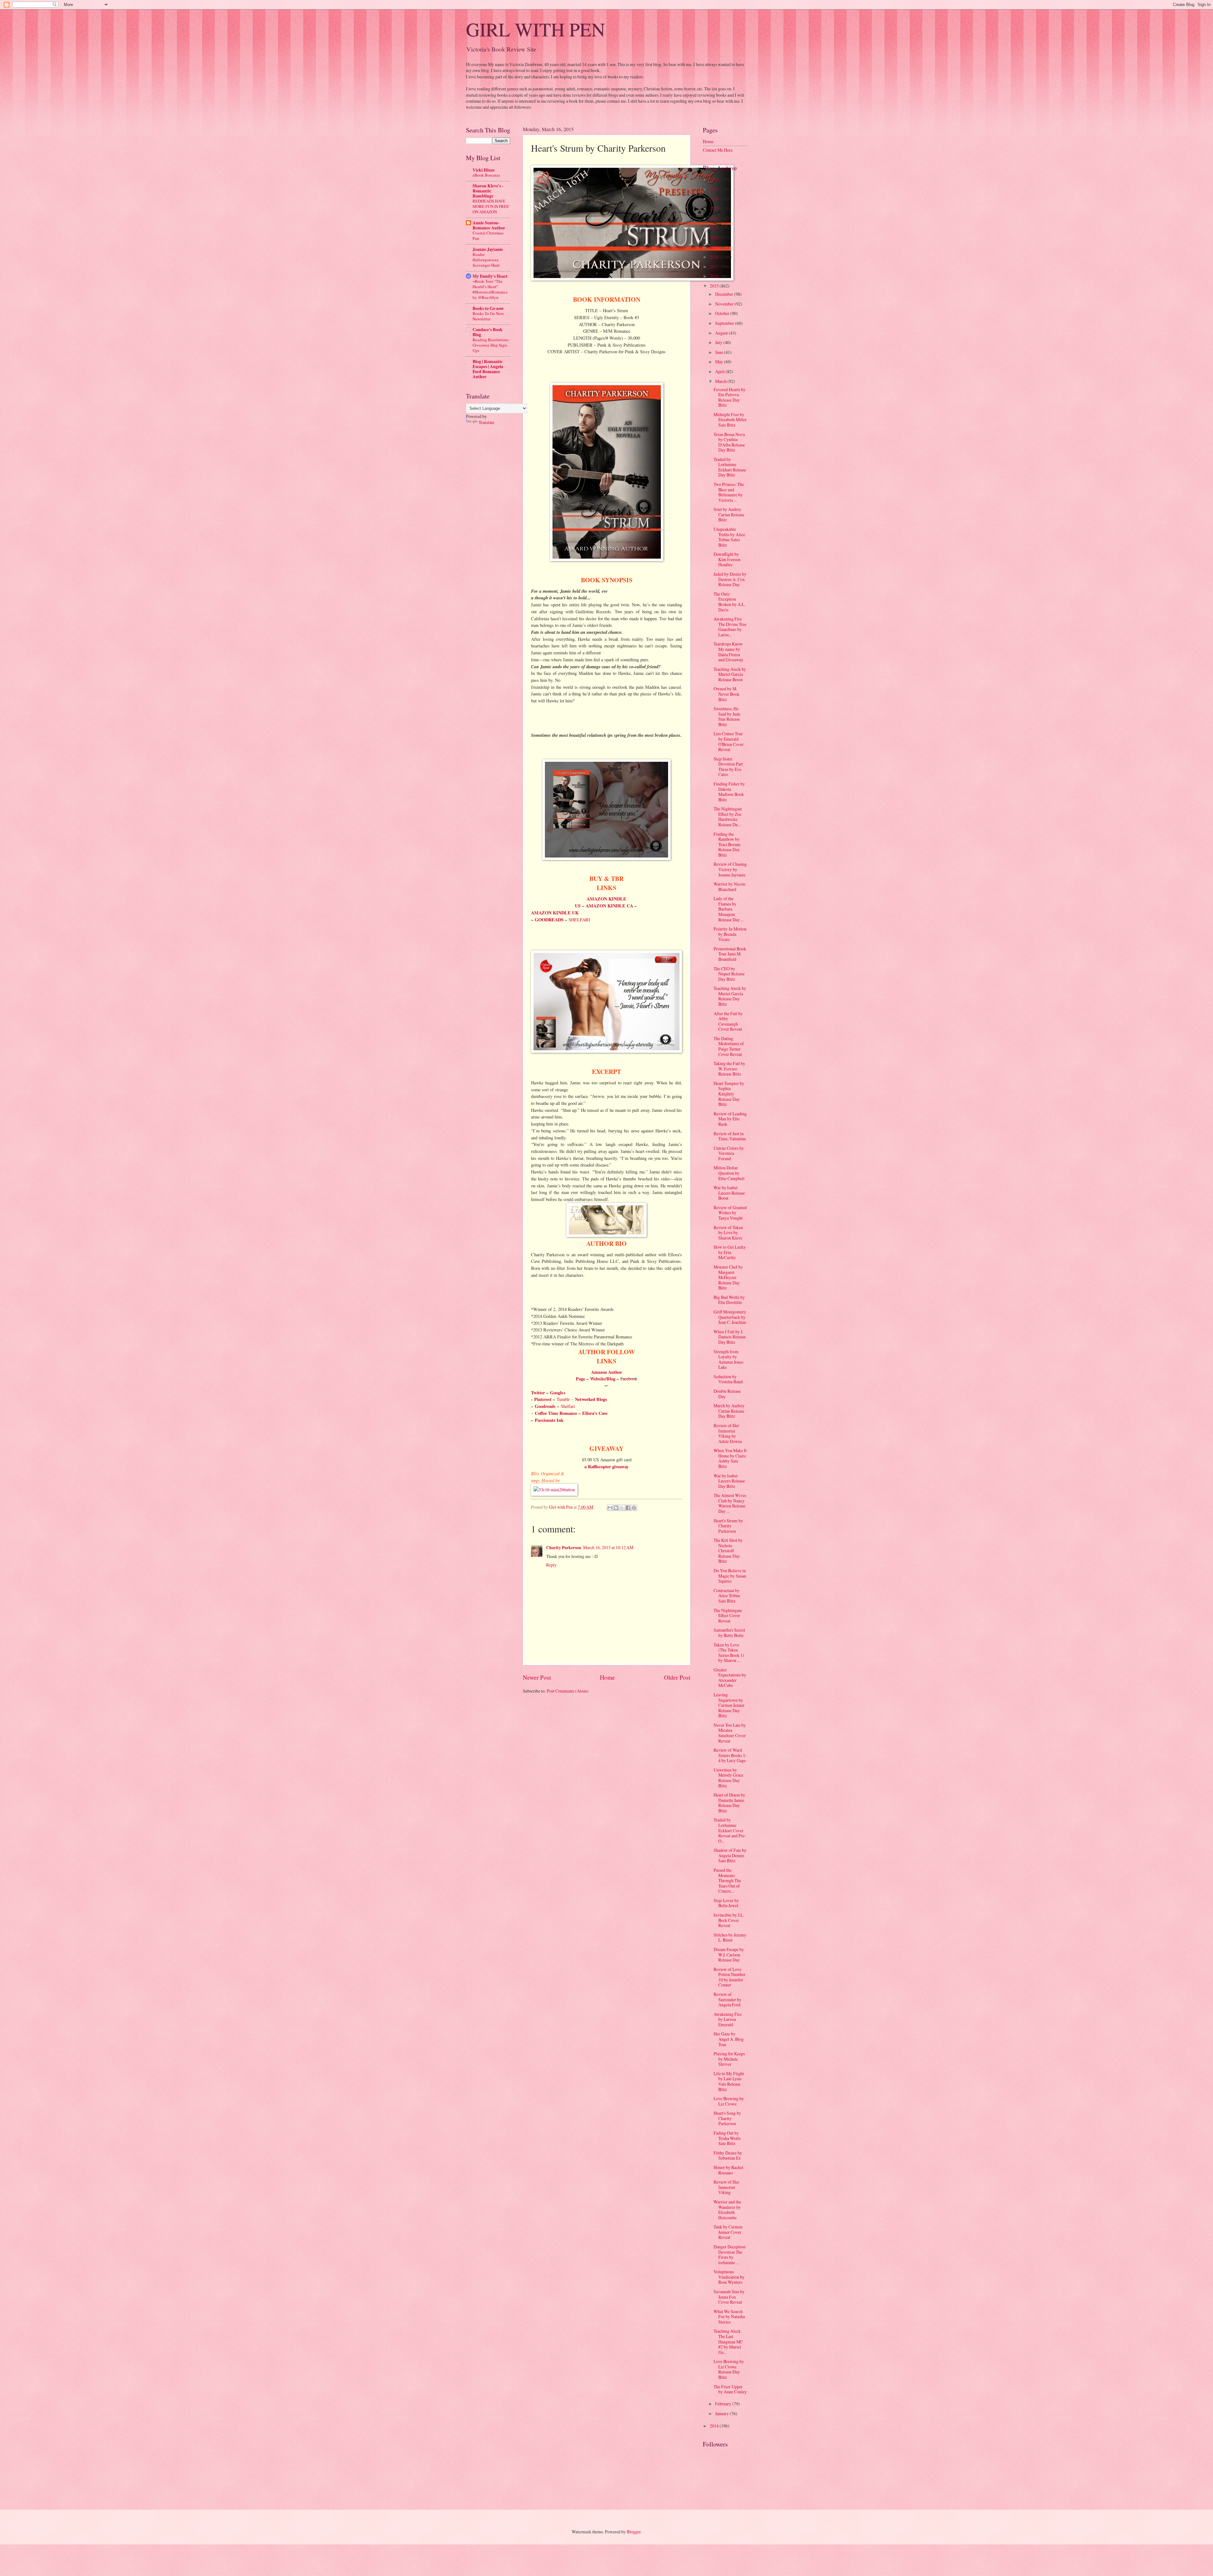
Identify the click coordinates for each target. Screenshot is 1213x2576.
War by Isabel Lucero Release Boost (729, 1193)
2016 (715, 276)
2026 (715, 179)
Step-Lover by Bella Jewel (726, 1903)
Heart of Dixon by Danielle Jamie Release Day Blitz (729, 1803)
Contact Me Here (718, 150)
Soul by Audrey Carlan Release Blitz (729, 514)
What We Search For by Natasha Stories (729, 2317)
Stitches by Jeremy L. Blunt (730, 1937)
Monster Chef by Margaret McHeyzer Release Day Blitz (728, 1277)
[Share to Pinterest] (634, 1508)
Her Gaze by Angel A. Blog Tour (729, 2039)
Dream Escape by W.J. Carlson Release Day (729, 1955)
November (725, 304)
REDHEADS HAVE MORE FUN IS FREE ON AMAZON (491, 206)
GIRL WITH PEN (535, 29)
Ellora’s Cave (595, 1413)
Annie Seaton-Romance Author (489, 225)
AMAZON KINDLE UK (555, 913)
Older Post (677, 1677)
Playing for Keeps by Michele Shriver (729, 2059)
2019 (715, 247)
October (723, 313)
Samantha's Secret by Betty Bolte (729, 1633)
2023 (715, 208)
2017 (715, 267)
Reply (551, 1565)
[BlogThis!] (616, 1508)
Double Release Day (727, 1394)
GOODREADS (549, 920)
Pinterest (543, 1399)
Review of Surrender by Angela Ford (727, 1999)
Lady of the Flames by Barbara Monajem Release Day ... (729, 909)
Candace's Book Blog (488, 332)
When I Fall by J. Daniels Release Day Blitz (730, 1337)
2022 (715, 218)
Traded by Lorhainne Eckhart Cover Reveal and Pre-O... (730, 1830)
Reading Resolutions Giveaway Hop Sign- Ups (491, 345)
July (719, 342)
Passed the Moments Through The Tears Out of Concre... (727, 1880)
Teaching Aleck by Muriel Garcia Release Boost (730, 674)
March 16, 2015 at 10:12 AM (608, 1547)
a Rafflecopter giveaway (606, 1467)
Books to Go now (488, 308)
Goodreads (545, 1406)
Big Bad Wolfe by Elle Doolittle (729, 1300)
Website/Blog (603, 1379)
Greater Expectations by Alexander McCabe (730, 1678)
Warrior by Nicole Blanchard (730, 887)
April (720, 371)
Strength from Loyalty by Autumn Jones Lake (728, 1359)
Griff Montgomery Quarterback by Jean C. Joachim (730, 1317)
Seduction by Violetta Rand (728, 1379)
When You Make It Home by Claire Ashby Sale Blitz (730, 1458)
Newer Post (537, 1677)
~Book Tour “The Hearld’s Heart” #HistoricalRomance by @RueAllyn (490, 289)
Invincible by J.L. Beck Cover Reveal (729, 1920)
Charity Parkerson (564, 1548)
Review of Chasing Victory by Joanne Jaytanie (730, 869)
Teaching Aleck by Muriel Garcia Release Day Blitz (730, 996)
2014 (715, 2426)
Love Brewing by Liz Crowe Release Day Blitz (729, 2369)
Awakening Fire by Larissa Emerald (728, 2019)
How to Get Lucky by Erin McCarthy (730, 1252)
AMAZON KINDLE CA (609, 906)
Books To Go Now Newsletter (488, 316)
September (725, 323)
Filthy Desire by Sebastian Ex (728, 2155)
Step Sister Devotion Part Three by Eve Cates (728, 767)
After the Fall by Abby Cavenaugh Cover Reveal (728, 1021)
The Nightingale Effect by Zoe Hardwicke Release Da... (728, 817)
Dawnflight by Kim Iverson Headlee (727, 559)
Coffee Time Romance (556, 1413)
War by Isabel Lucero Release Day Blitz (729, 1481)
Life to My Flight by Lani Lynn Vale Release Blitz (729, 2081)
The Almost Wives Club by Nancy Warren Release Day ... (730, 1503)
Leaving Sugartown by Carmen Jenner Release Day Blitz (729, 1705)
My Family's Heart (490, 276)
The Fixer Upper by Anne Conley (730, 2389)
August (722, 333)
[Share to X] (622, 1508)
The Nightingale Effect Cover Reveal (728, 1615)
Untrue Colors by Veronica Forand (729, 1153)
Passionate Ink (549, 1420)
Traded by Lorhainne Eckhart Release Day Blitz (730, 467)
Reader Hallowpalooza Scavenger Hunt (486, 260)
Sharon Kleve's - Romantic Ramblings (488, 191)
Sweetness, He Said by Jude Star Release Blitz (727, 716)
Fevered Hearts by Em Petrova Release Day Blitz (730, 397)
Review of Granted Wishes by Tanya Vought (730, 1213)
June (720, 352)
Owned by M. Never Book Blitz (727, 694)
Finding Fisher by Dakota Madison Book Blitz (729, 792)
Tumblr (563, 1399)
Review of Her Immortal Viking (726, 2187)
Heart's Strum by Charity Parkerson (728, 1526)
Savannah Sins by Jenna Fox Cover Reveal (729, 2297)
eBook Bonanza (486, 175)
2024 (715, 199)
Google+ (558, 1393)
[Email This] (610, 1508)
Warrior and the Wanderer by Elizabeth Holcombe (727, 2210)
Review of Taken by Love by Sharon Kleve (728, 1233)
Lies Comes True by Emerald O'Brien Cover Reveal (729, 741)
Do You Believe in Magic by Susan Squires (730, 1576)
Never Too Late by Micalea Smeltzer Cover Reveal (730, 1733)
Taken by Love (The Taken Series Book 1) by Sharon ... (729, 1653)
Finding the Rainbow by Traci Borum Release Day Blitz (727, 844)
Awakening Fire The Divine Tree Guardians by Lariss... (730, 627)
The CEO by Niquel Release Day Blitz (729, 974)
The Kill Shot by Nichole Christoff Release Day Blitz (728, 1551)
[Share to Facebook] (628, 1508)
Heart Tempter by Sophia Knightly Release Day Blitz (729, 1094)
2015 (715, 286)
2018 (715, 257)
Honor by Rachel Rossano (728, 2170)
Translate (486, 422)
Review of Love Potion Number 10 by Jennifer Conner (730, 1977)
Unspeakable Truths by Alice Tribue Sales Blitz (729, 537)
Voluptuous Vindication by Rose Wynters (729, 2277)
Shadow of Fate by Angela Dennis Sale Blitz (730, 1855)
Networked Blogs (591, 1399)
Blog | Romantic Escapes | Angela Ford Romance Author (488, 369)
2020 (715, 237)
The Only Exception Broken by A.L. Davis (729, 602)
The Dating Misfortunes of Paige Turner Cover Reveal (729, 1046)
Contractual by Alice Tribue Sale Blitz (727, 1596)
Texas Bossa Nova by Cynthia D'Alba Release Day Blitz (729, 442)
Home (607, 1677)
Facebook (629, 1379)
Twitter (538, 1393)
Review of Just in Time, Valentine (730, 1136)
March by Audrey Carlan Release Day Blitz (729, 1411)
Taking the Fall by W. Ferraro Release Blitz (729, 1069)
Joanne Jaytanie (488, 249)
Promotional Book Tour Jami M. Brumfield (730, 954)
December (725, 294)
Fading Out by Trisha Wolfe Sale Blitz (727, 2138)
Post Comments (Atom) (568, 1691)
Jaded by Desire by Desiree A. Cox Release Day (730, 579)
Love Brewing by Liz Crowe (729, 2101)
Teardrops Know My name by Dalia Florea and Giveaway (728, 652)
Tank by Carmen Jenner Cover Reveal (728, 2232)
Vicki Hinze (484, 170)
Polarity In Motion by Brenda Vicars (730, 934)
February (724, 2404)
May (720, 362)
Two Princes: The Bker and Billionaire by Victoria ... (729, 492)
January (722, 2413)
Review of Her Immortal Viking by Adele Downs (728, 1433)
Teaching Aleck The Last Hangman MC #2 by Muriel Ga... (728, 2341)
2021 (715, 228)
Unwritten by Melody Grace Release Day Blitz (728, 1778)
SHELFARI (579, 920)
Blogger (634, 2532)
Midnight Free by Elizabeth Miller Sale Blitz (730, 420)
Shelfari (568, 1406)
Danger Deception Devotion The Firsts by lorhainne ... (730, 2255)
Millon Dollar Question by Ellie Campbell (729, 1173)
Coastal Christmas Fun (488, 236)
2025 (715, 189)
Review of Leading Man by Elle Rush (730, 1119)
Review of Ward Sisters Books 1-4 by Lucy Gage (730, 1755)
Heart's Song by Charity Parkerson (727, 2118)
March (721, 381)
